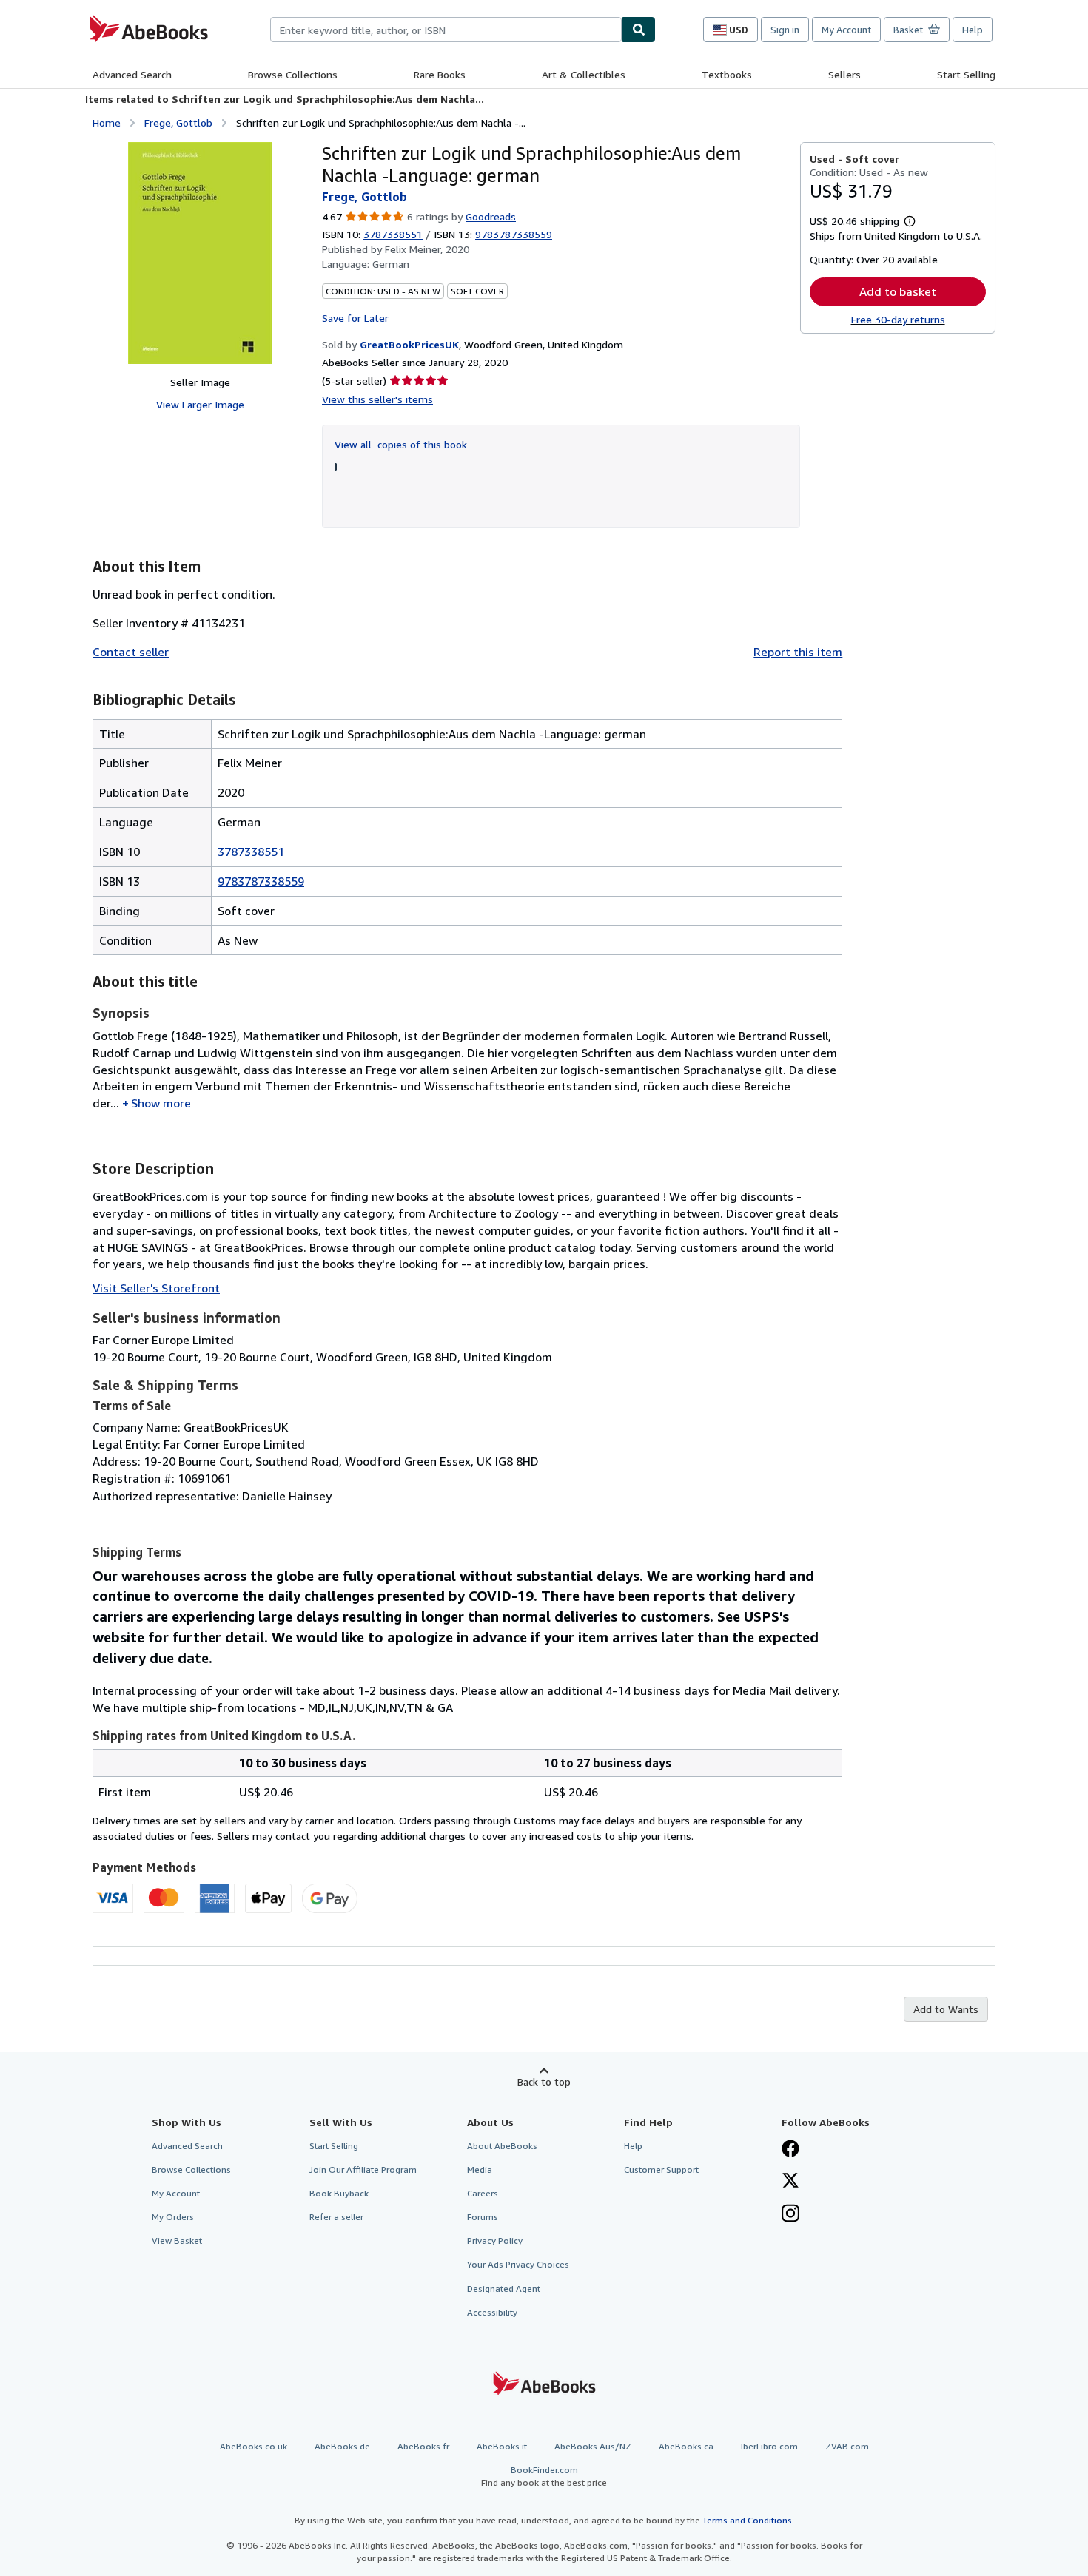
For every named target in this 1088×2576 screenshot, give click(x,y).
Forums (483, 2217)
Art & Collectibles (584, 74)
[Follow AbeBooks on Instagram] (790, 2215)
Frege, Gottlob (178, 122)
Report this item (798, 652)
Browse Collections (293, 74)
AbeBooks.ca (686, 2446)
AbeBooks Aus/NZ (593, 2446)
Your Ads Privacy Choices (518, 2264)
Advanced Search (132, 74)
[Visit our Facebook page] (790, 2150)
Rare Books (440, 74)
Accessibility (492, 2312)
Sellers (844, 74)
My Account (846, 30)
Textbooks (727, 74)
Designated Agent (504, 2289)
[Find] (639, 30)
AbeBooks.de (342, 2446)
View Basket (177, 2240)
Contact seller (131, 652)
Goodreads (491, 216)
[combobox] (446, 30)
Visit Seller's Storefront (156, 1288)
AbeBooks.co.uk (253, 2446)
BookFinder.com (544, 2476)
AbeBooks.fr (423, 2446)
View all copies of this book (401, 444)
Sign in (785, 30)
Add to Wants (946, 2009)
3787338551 (393, 234)
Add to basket (898, 291)
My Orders (173, 2217)
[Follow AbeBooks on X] (790, 2182)
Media (480, 2169)
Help (973, 30)
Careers (483, 2193)
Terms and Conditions (747, 2520)
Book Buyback (339, 2193)
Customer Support (661, 2169)
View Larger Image (200, 404)
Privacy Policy (495, 2240)
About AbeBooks (502, 2146)
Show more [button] (161, 1103)
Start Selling (966, 74)
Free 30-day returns (898, 319)
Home (107, 122)
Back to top (544, 2081)
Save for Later (355, 318)
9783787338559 (261, 881)
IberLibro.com (769, 2446)
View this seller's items (377, 399)
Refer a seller (336, 2217)
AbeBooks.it (502, 2446)
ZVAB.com (847, 2446)
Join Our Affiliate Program (363, 2169)
